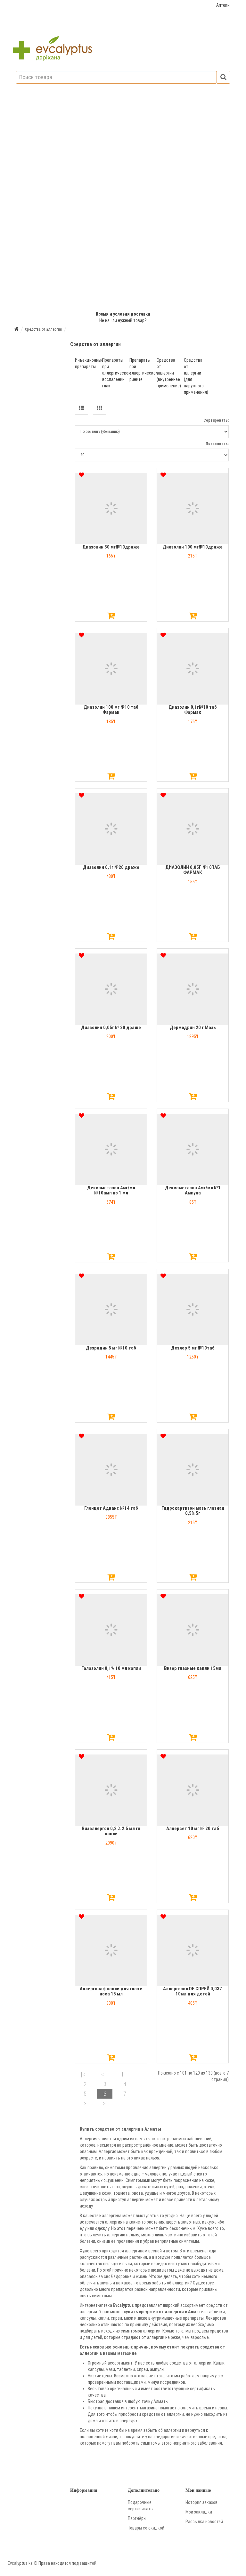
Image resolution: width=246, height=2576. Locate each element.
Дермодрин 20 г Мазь (193, 1028)
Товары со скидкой (146, 2528)
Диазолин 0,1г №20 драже (111, 867)
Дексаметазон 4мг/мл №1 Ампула (193, 1190)
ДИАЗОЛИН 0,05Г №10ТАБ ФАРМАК (193, 870)
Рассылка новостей (204, 2522)
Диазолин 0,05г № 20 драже (111, 1028)
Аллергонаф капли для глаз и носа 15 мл (111, 1991)
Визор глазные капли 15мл (193, 1668)
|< (83, 2074)
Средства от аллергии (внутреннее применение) (169, 373)
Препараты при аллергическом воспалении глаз (117, 373)
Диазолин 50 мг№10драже (111, 547)
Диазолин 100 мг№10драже (193, 547)
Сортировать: (216, 420)
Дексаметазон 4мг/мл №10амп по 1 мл (111, 1190)
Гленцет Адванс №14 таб (111, 1508)
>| (105, 2103)
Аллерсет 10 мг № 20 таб (193, 1829)
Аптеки (223, 5)
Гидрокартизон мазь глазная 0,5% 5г (193, 1511)
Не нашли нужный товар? (123, 320)
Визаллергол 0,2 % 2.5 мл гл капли (111, 1831)
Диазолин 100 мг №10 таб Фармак (111, 710)
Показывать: (217, 444)
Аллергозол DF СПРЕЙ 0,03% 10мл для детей (193, 1991)
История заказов (201, 2502)
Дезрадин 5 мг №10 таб (111, 1348)
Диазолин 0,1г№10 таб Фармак (193, 710)
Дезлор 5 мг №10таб (193, 1348)
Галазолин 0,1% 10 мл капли (111, 1668)
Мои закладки (199, 2512)
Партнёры (137, 2518)
